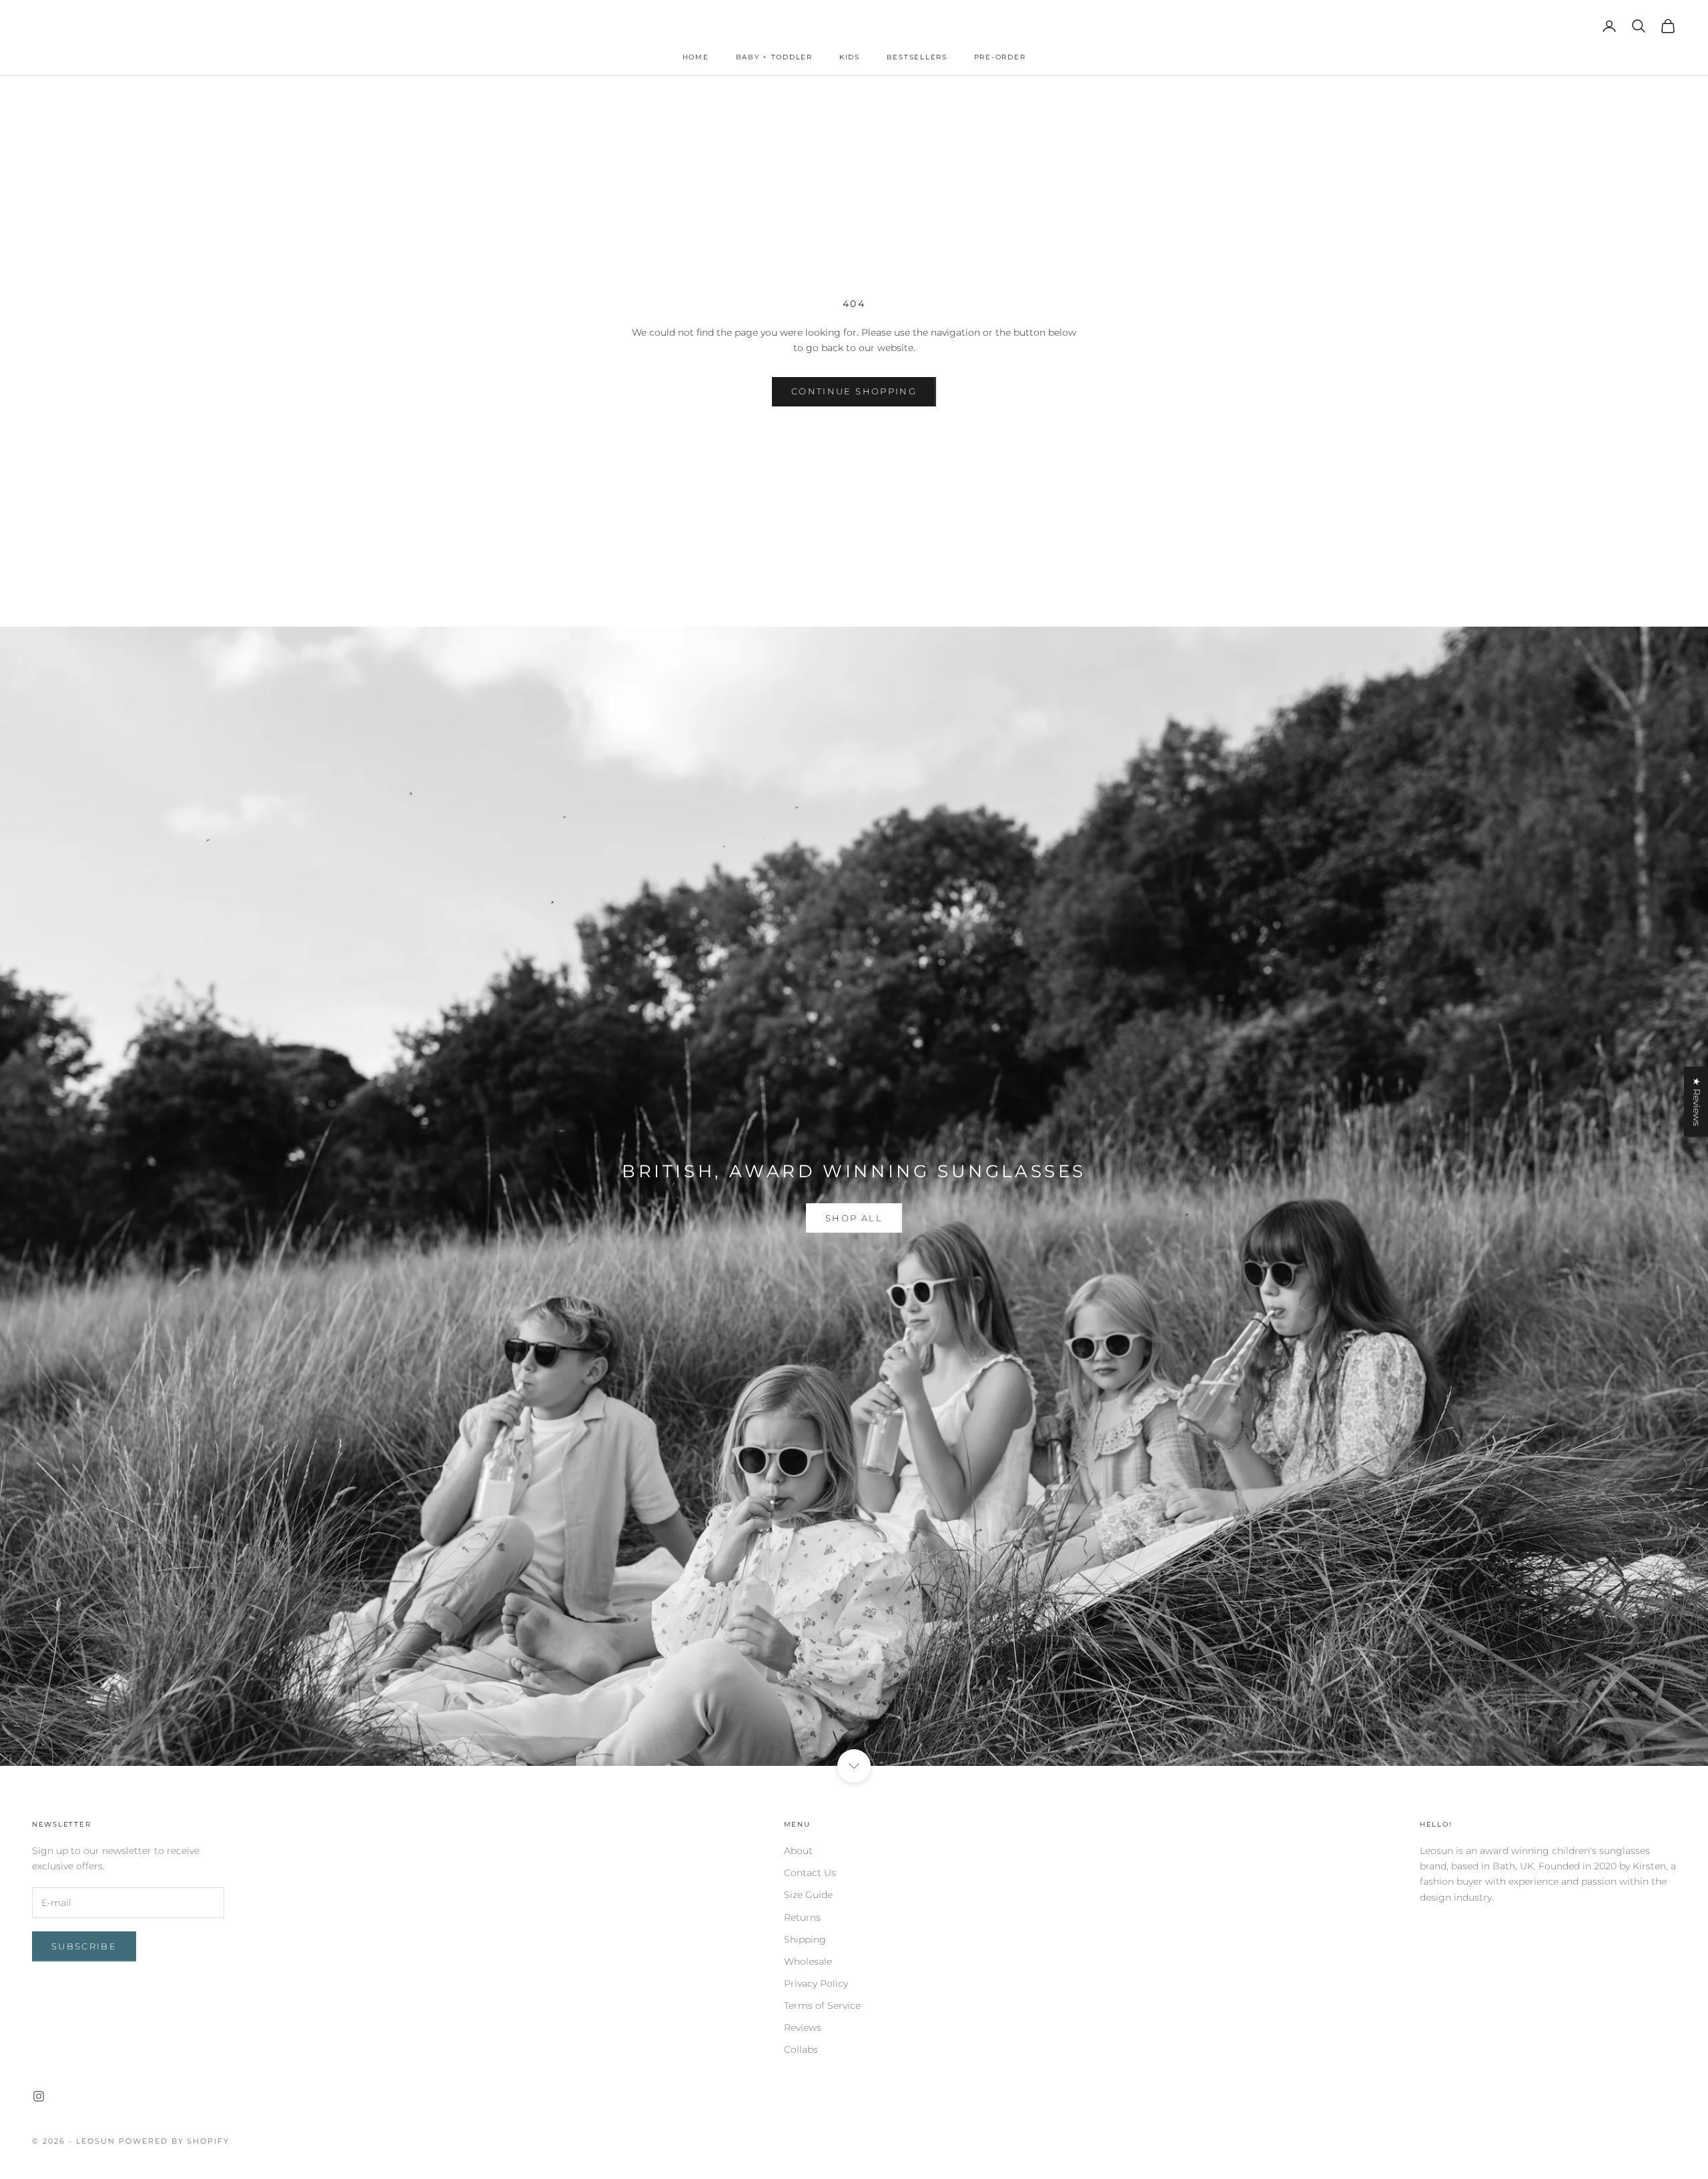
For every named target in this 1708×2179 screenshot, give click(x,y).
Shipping (805, 1939)
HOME (696, 57)
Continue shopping (854, 391)
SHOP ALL (854, 1218)
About (798, 1851)
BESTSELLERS (917, 57)
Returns (802, 1917)
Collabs (801, 2050)
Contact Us (810, 1873)
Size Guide (808, 1895)
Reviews (803, 2028)
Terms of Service (822, 2005)
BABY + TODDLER (774, 57)
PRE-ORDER (1000, 57)
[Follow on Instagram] (39, 2096)
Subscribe (84, 1946)
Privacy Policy (816, 1983)
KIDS (850, 57)
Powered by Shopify (174, 2141)
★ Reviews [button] (1697, 1102)
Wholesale (808, 1961)
